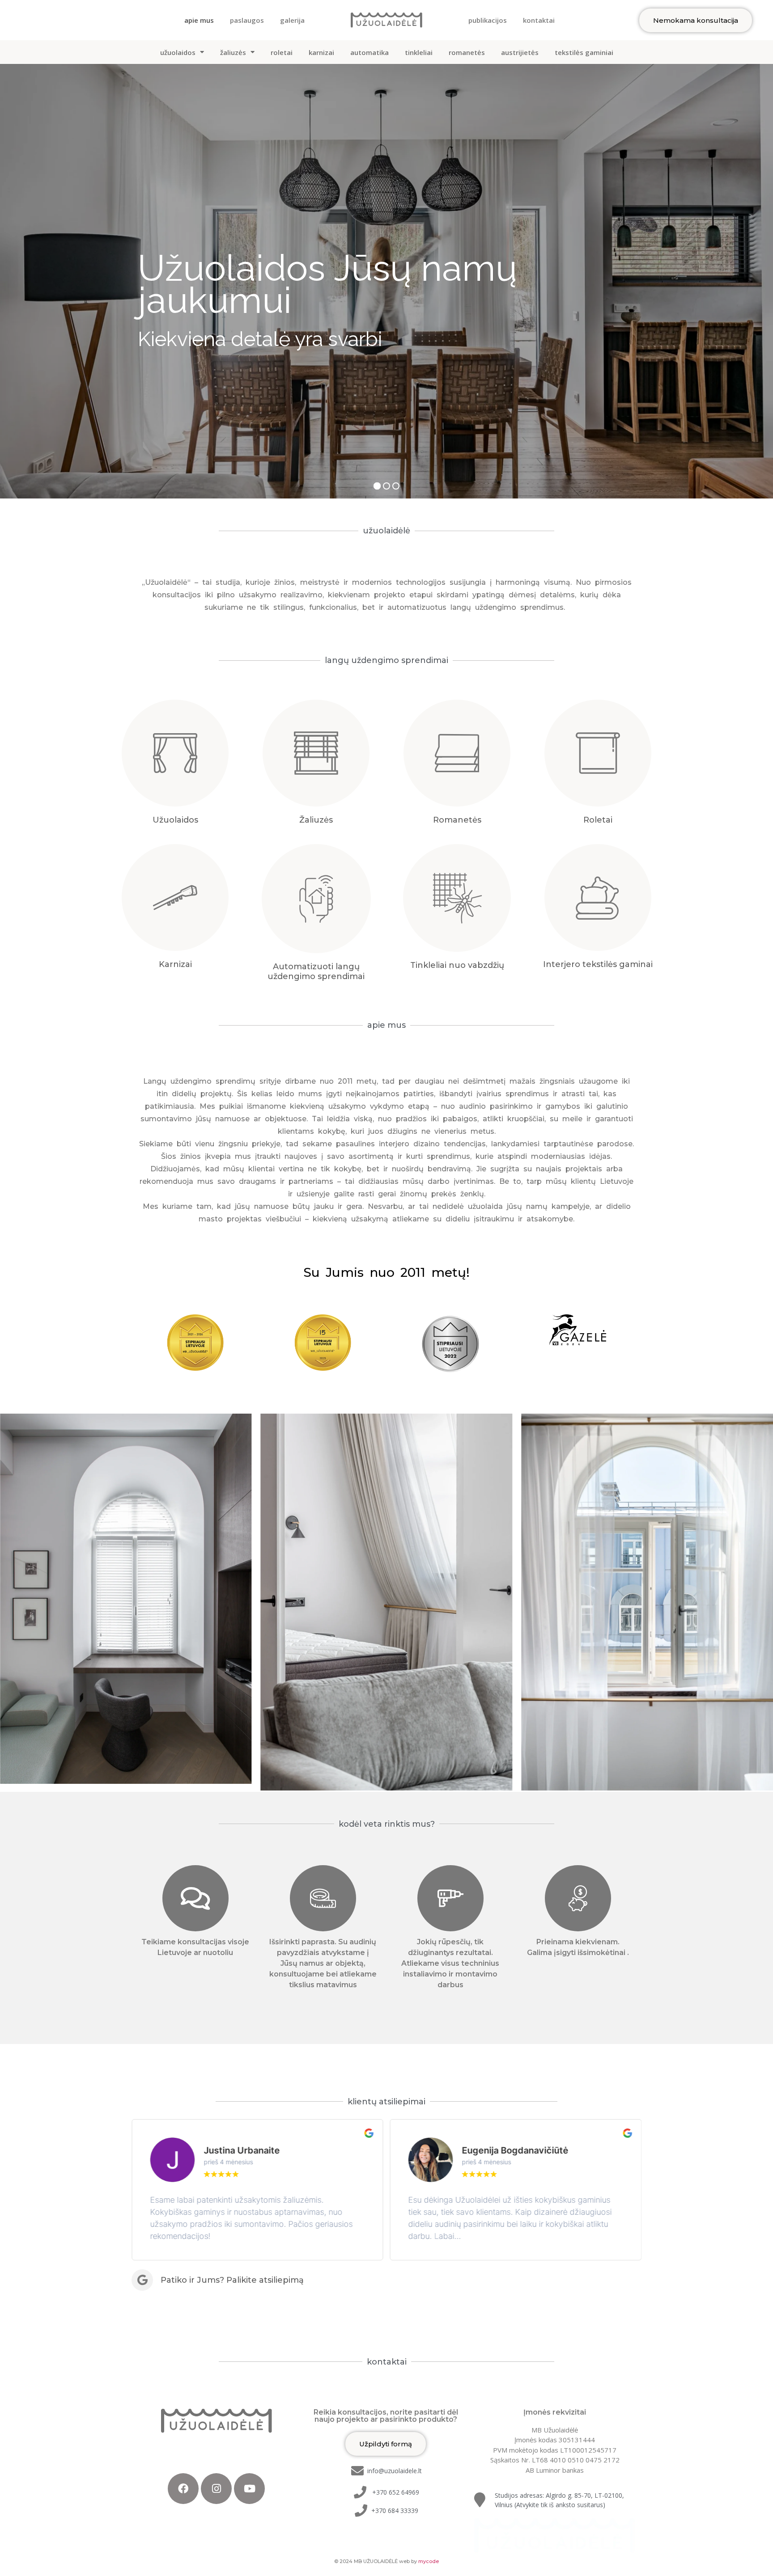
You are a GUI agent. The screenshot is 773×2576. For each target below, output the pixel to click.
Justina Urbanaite (242, 2150)
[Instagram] (216, 2489)
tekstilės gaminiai (584, 52)
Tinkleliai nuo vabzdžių (457, 965)
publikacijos (488, 20)
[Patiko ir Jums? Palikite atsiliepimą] (142, 2280)
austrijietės (520, 52)
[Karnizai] (175, 897)
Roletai (598, 820)
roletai (282, 52)
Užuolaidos (175, 820)
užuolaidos (178, 52)
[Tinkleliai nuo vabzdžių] (457, 898)
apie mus (199, 20)
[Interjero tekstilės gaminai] (598, 897)
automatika (370, 52)
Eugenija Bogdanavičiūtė (515, 2150)
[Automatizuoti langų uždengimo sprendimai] (316, 899)
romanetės (467, 52)
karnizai (321, 52)
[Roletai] (598, 753)
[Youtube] (249, 2489)
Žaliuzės (316, 820)
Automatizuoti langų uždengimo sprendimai (316, 971)
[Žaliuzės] (316, 753)
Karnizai (175, 964)
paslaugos (247, 20)
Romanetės (457, 820)
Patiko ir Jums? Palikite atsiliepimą (232, 2280)
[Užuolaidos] (175, 753)
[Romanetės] (457, 753)
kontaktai (539, 20)
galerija (292, 20)
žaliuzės (233, 52)
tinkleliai (419, 52)
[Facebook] (183, 2489)
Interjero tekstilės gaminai (598, 964)
